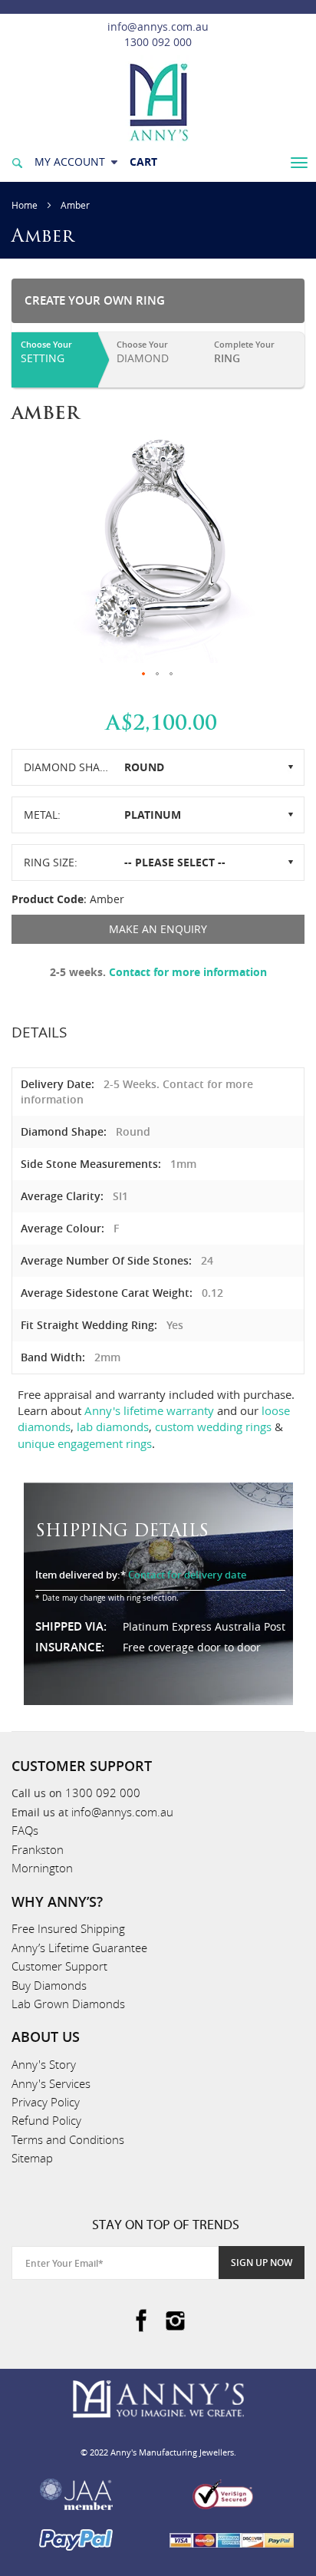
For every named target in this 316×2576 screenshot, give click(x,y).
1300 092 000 (158, 42)
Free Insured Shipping (68, 1928)
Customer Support (59, 1966)
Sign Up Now (262, 2263)
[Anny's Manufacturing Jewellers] (158, 101)
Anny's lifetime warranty (149, 1410)
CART (143, 162)
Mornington (42, 1868)
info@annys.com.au (158, 26)
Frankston (38, 1849)
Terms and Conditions (68, 2139)
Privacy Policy (46, 2102)
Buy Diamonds (49, 1985)
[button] (144, 675)
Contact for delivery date (187, 1575)
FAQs (25, 1830)
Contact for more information (188, 972)
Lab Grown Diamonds (68, 2004)
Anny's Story (44, 2064)
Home (25, 205)
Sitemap (32, 2158)
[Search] (17, 162)
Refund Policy (46, 2120)
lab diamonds (113, 1427)
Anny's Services (51, 2083)
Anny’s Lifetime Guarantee (79, 1948)
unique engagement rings (85, 1443)
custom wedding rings (213, 1427)
